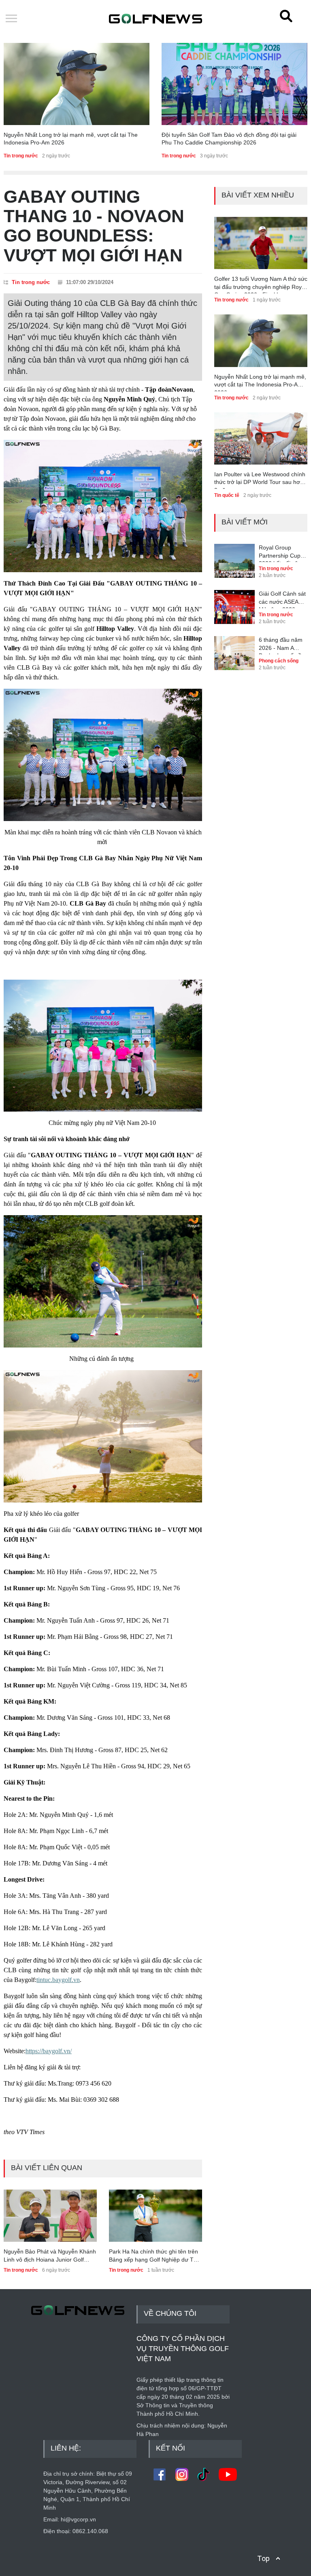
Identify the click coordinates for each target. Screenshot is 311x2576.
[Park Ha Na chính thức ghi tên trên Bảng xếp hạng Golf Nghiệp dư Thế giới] (155, 2216)
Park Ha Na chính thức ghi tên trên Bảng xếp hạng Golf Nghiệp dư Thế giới (154, 2256)
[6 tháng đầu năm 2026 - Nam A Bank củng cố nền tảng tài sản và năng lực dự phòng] (234, 647)
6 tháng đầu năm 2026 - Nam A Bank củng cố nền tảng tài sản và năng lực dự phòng (283, 645)
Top (263, 2558)
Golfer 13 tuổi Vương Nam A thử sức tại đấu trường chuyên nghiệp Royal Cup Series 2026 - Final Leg (261, 284)
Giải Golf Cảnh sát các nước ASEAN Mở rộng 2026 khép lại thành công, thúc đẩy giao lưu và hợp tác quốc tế (282, 599)
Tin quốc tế (227, 495)
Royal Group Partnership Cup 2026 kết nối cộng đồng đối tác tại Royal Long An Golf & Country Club (282, 553)
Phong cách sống (279, 661)
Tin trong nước (21, 156)
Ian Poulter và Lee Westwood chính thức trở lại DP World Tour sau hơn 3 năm (260, 480)
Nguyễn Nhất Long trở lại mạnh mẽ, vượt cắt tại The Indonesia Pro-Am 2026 (71, 139)
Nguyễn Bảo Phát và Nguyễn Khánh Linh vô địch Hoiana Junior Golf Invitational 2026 (50, 2256)
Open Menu (11, 19)
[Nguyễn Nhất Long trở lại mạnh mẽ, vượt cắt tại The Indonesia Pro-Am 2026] (77, 84)
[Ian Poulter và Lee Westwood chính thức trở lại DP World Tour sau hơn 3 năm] (261, 438)
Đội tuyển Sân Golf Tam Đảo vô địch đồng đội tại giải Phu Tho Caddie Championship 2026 (229, 139)
